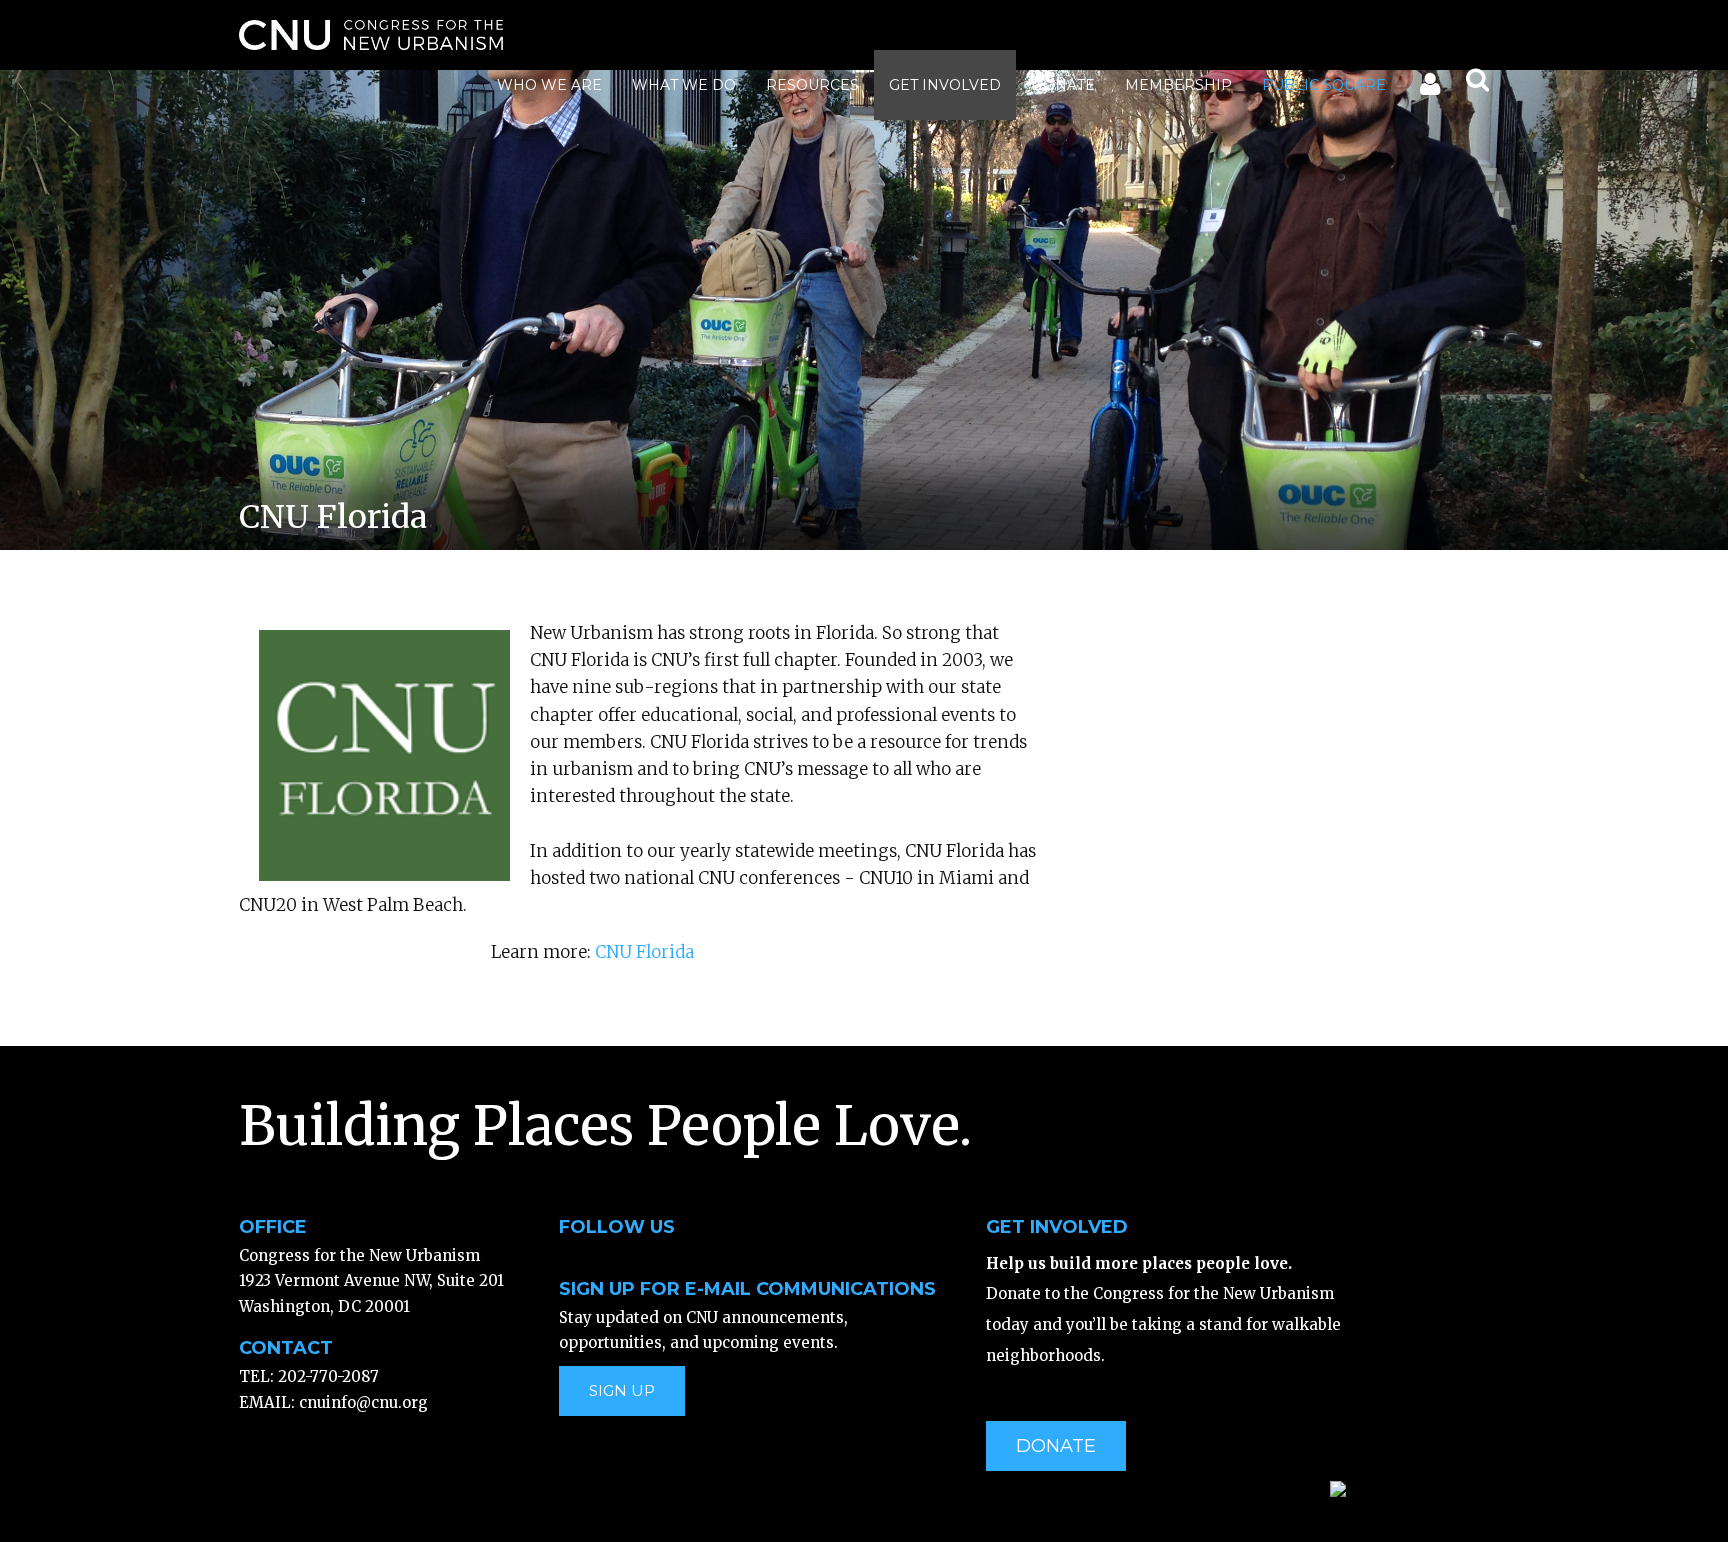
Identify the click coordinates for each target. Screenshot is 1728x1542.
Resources (812, 85)
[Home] (371, 35)
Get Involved (945, 85)
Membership (1178, 85)
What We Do (684, 85)
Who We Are (549, 85)
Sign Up (622, 1390)
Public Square (1324, 85)
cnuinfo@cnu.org (363, 1402)
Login (1428, 88)
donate (1056, 1446)
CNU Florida (644, 952)
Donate (1063, 85)
